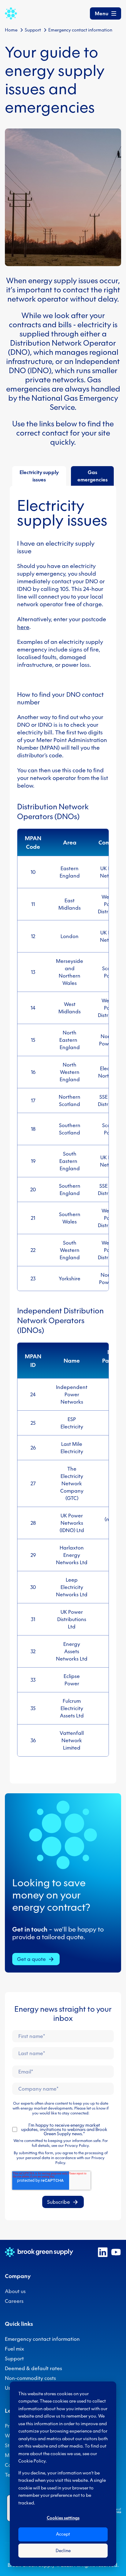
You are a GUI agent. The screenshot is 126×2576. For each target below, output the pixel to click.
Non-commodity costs (30, 2378)
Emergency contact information (42, 2339)
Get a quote (31, 1959)
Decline (63, 2551)
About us (15, 2291)
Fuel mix (15, 2349)
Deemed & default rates (33, 2368)
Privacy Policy (77, 2145)
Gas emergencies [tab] (93, 476)
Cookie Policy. (33, 2461)
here (23, 627)
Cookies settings (63, 2518)
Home (11, 30)
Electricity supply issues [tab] (39, 476)
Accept (63, 2534)
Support (33, 30)
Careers (14, 2301)
